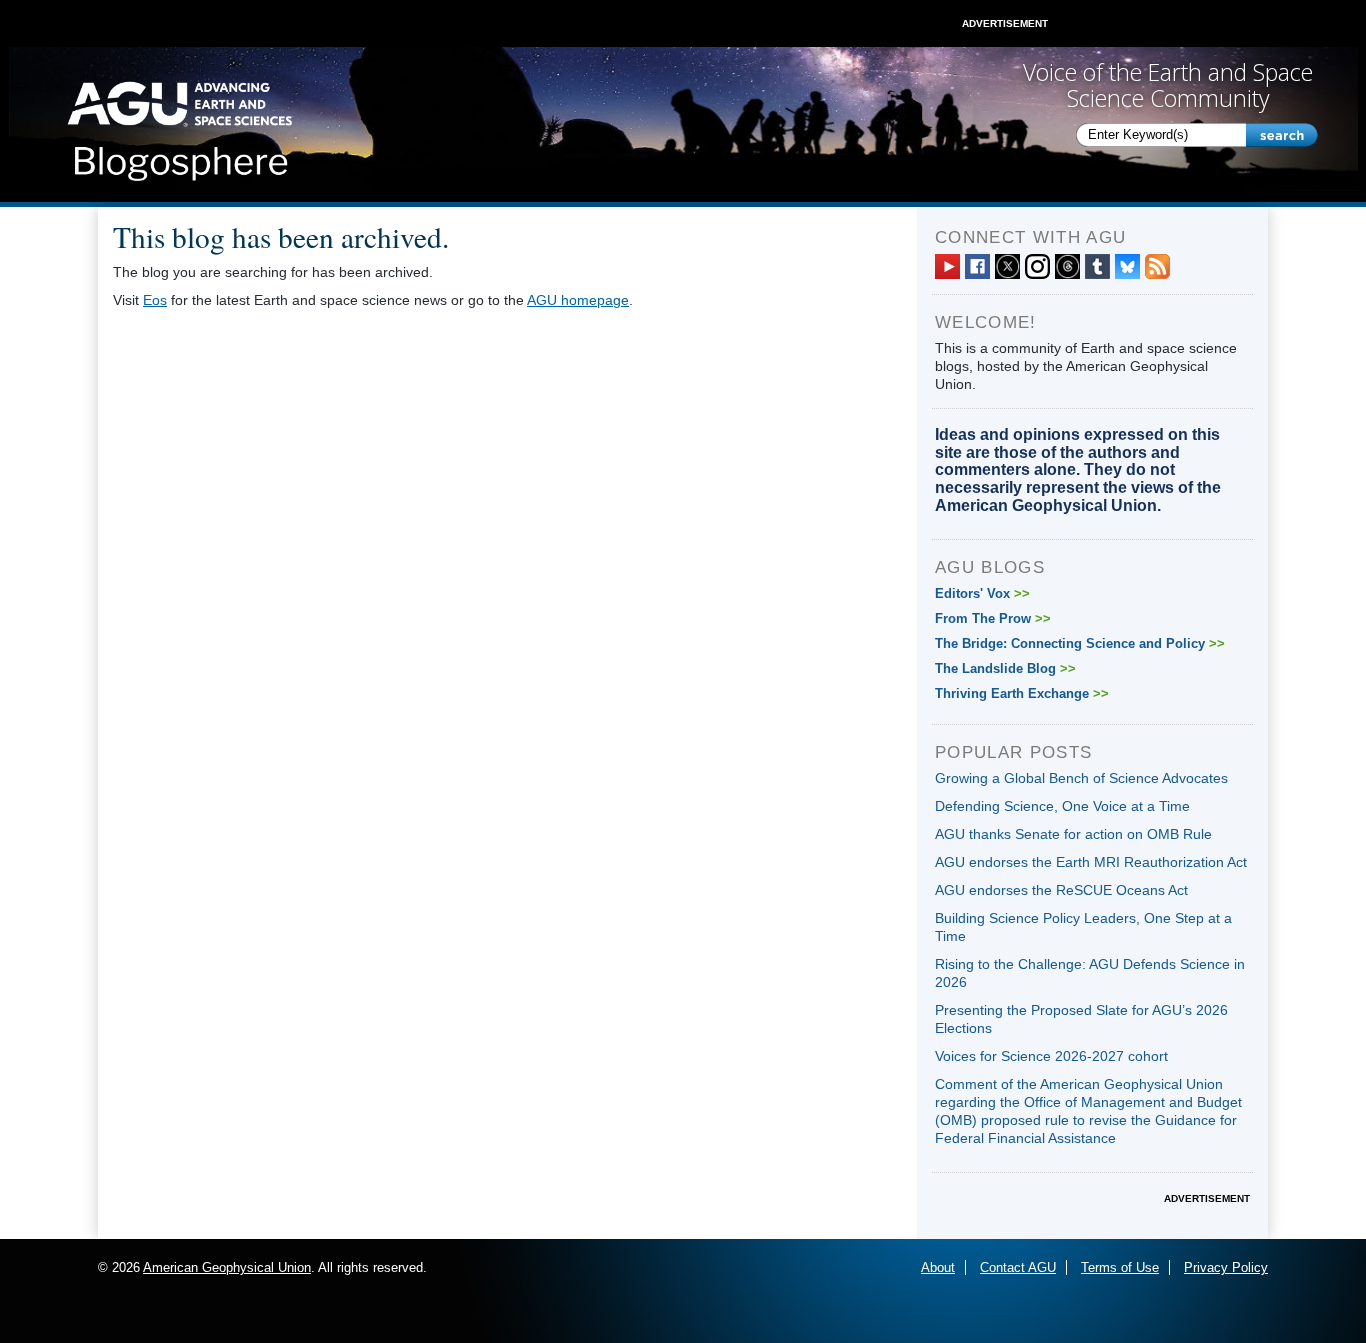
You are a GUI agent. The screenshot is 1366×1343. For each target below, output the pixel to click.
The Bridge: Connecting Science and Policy (1080, 643)
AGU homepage (578, 300)
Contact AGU (1018, 1267)
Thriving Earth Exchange (1022, 693)
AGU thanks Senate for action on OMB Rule (1073, 834)
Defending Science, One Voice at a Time (1062, 806)
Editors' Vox (982, 593)
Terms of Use (1120, 1267)
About (938, 1267)
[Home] (179, 125)
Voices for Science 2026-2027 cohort (1051, 1056)
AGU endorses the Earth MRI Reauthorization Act (1091, 862)
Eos (155, 300)
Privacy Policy (1226, 1267)
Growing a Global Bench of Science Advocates (1081, 778)
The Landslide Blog (1005, 668)
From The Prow (993, 618)
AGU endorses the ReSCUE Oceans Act (1061, 890)
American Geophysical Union (227, 1267)
